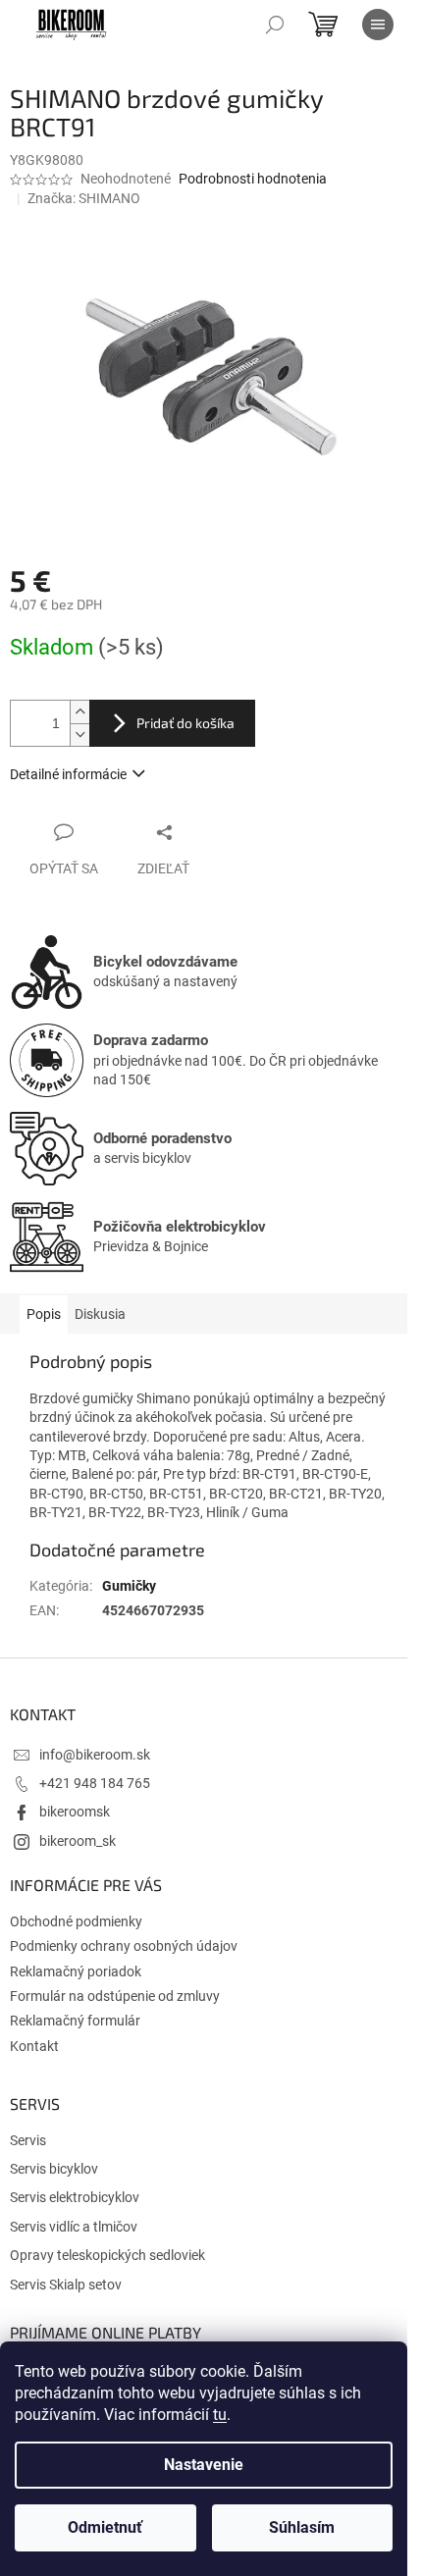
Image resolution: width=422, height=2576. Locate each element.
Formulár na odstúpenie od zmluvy (115, 1996)
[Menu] (378, 25)
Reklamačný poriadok (76, 1971)
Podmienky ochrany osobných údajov (124, 1946)
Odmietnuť (105, 2527)
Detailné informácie (68, 774)
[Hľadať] (275, 25)
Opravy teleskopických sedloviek (107, 2255)
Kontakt (34, 2046)
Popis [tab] (44, 1314)
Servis (28, 2140)
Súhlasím (302, 2527)
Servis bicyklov (54, 2169)
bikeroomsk (75, 1812)
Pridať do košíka (185, 723)
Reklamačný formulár (75, 2021)
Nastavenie (204, 2465)
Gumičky (129, 1586)
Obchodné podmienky (76, 1921)
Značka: (84, 198)
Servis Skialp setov (66, 2285)
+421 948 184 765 (95, 1783)
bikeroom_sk (78, 1841)
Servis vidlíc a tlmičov (74, 2227)
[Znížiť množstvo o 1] (79, 735)
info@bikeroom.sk (95, 1755)
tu (220, 2415)
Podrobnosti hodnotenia (253, 179)
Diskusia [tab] (100, 1314)
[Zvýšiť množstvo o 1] (79, 712)
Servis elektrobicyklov (75, 2197)
